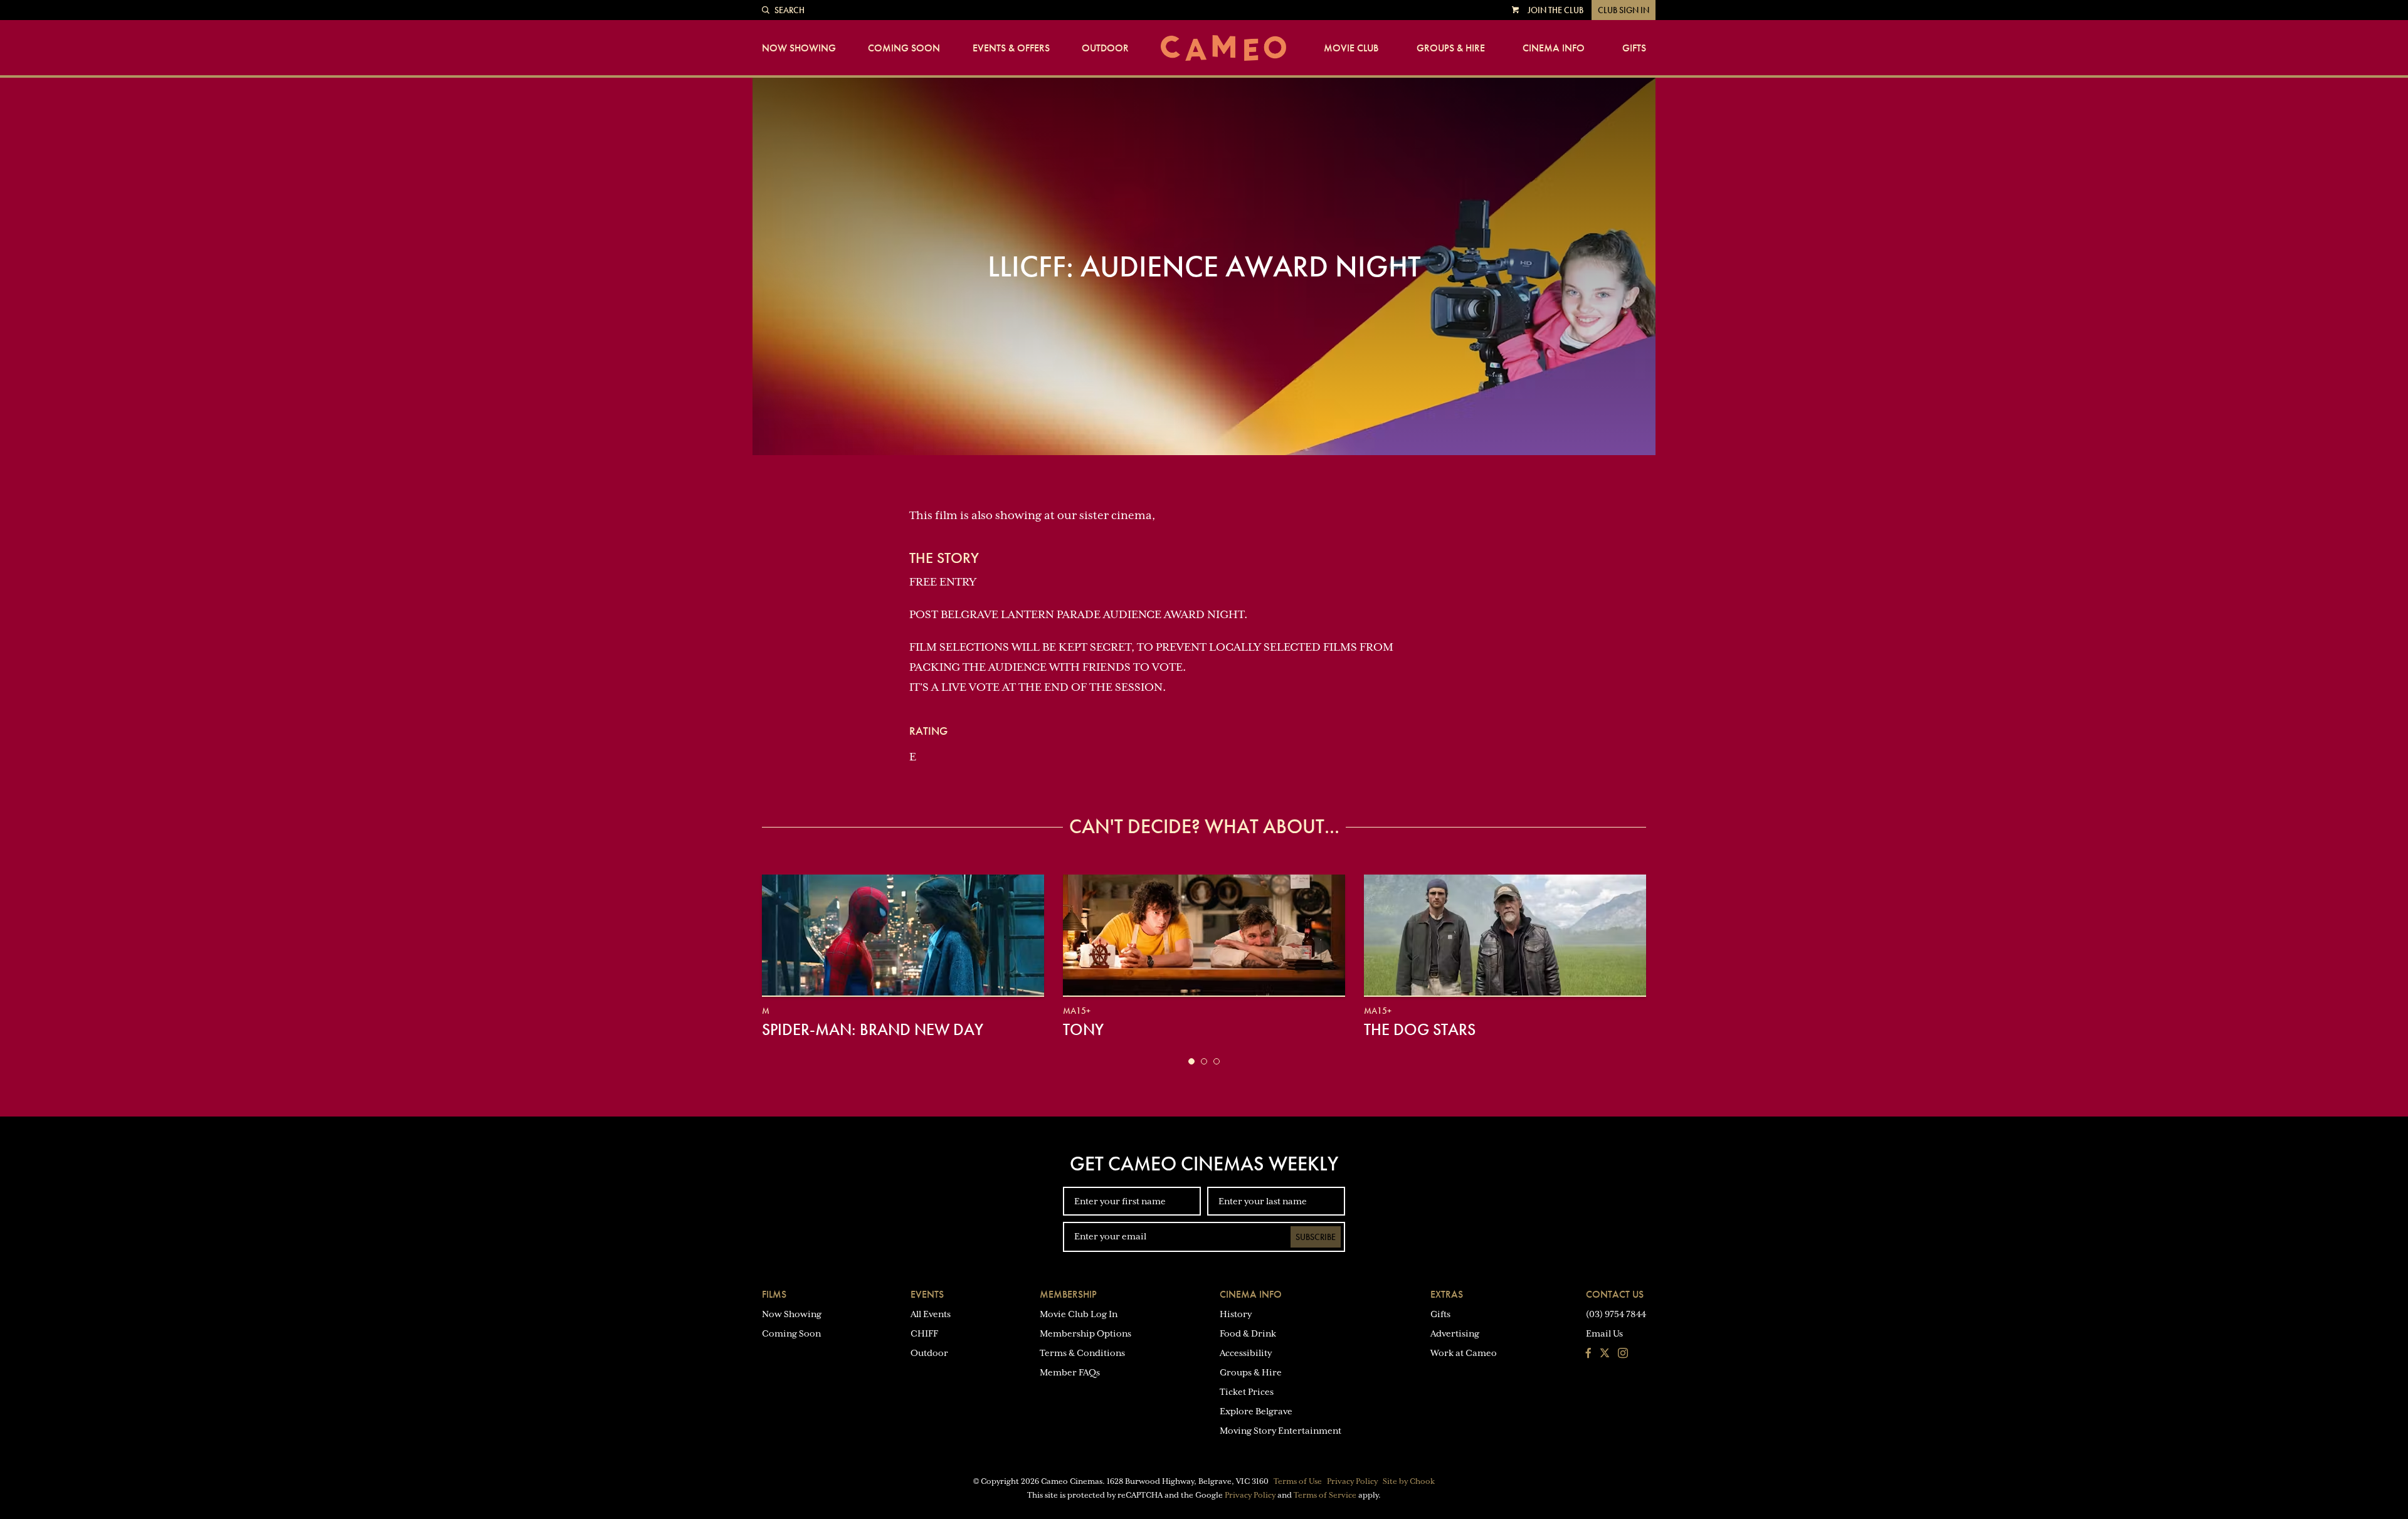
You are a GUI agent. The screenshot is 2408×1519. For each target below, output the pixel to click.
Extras (1447, 1294)
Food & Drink (1248, 1333)
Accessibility (1246, 1353)
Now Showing (799, 48)
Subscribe (1316, 1237)
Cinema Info (1554, 48)
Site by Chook (1409, 1481)
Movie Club (1351, 48)
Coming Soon (904, 48)
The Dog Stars (1420, 1029)
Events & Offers (1011, 48)
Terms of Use (1298, 1481)
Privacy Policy (1352, 1481)
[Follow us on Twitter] (1605, 1354)
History (1236, 1314)
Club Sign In (1624, 10)
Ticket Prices (1247, 1392)
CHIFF (924, 1333)
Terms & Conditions (1082, 1353)
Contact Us (1615, 1294)
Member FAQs (1070, 1372)
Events (927, 1294)
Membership (1068, 1294)
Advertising (1455, 1333)
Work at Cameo (1464, 1353)
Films (774, 1294)
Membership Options (1085, 1333)
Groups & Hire (1451, 48)
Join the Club (1555, 10)
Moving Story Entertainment (1281, 1431)
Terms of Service (1325, 1495)
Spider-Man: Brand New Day (873, 1029)
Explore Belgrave (1256, 1411)
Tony (1083, 1029)
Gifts (1634, 48)
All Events (931, 1314)
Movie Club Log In (1079, 1314)
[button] (1191, 1061)
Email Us (1604, 1333)
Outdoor (1105, 48)
